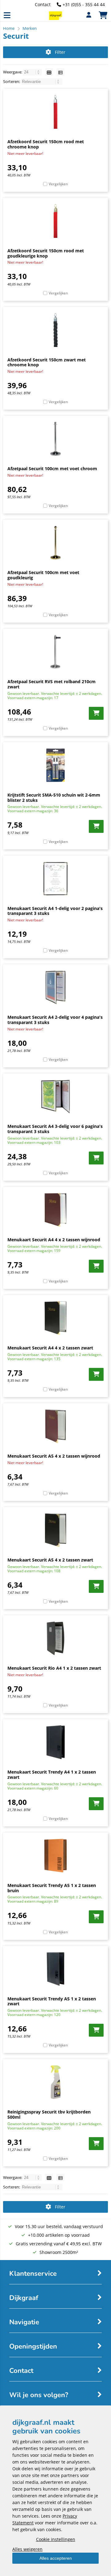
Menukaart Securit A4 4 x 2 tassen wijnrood (54, 1240)
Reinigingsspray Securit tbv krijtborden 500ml (49, 2114)
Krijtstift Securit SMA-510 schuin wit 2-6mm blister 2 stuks (54, 798)
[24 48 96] (33, 72)
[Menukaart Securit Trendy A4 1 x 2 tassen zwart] (55, 1742)
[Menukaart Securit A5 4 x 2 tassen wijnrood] (55, 1426)
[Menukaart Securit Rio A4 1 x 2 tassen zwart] (55, 1638)
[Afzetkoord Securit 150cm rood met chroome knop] (55, 112)
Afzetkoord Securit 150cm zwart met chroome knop (47, 362)
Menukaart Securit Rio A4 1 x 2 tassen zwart (54, 1668)
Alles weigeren (27, 2549)
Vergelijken (58, 184)
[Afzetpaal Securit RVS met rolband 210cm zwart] (55, 652)
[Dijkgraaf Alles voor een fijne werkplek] (55, 18)
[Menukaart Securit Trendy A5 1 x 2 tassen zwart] (55, 1969)
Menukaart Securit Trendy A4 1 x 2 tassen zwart (52, 1774)
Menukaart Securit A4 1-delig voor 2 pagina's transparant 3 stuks (55, 911)
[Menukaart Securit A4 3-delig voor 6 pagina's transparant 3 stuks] (55, 1097)
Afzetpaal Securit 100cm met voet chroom (52, 469)
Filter (60, 52)
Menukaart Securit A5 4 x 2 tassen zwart (50, 1560)
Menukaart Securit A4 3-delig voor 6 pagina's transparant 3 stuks (55, 1129)
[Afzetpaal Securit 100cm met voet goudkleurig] (55, 543)
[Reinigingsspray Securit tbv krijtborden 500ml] (55, 2082)
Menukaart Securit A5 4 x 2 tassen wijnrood (54, 1456)
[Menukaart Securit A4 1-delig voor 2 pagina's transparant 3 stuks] (55, 879)
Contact (43, 4)
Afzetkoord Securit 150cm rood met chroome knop (46, 144)
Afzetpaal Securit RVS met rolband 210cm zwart (51, 684)
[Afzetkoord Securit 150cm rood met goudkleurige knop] (55, 221)
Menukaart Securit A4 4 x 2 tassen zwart (50, 1348)
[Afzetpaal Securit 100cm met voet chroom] (55, 439)
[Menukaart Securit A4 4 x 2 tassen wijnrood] (55, 1210)
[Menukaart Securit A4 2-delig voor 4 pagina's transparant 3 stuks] (55, 987)
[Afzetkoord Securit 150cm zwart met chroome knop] (55, 330)
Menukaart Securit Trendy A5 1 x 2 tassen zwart (52, 2001)
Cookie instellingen (56, 2539)
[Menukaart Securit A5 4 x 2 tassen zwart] (55, 1530)
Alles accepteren (56, 2558)
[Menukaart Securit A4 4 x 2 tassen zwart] (55, 1318)
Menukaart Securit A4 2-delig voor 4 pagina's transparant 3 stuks (55, 1020)
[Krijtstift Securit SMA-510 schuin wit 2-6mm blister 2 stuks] (55, 765)
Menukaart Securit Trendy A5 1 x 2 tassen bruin (52, 1888)
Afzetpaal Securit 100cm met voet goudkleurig (43, 575)
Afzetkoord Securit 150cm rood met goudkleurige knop (46, 253)
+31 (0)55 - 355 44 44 (84, 4)
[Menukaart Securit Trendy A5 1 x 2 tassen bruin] (55, 1856)
